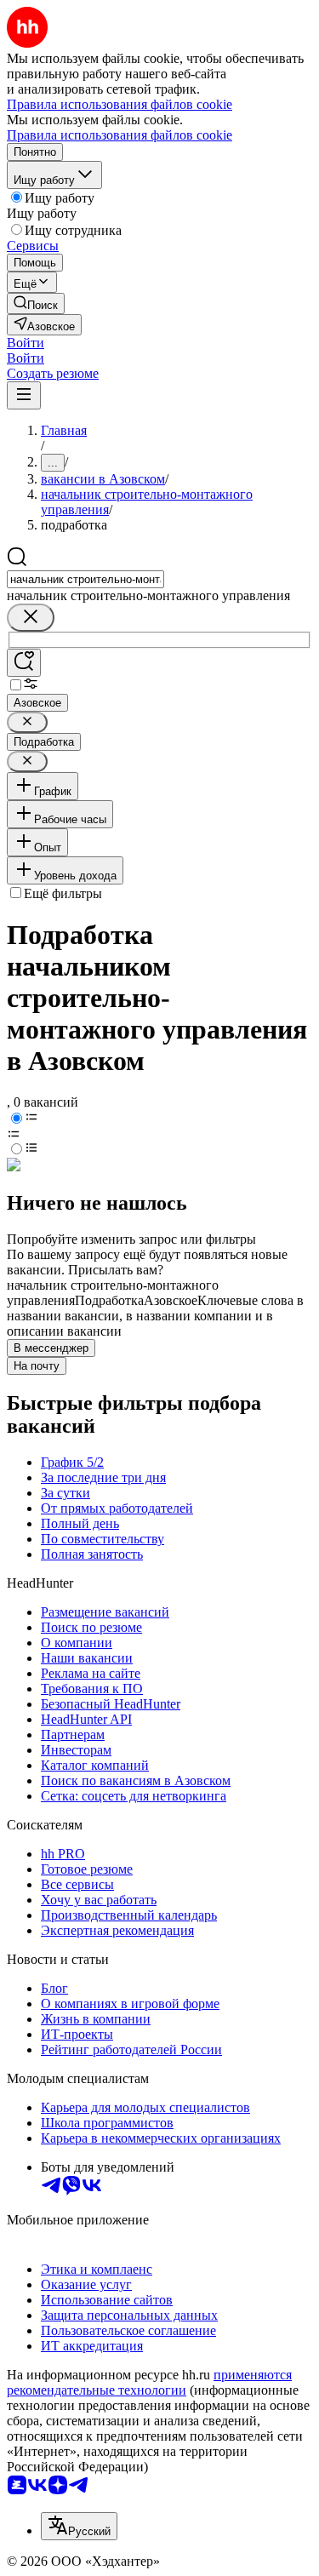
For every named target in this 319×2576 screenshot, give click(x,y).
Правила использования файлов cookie (120, 135)
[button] (26, 343)
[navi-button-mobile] (24, 395)
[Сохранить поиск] (24, 663)
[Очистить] (31, 618)
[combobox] (85, 579)
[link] (36, 303)
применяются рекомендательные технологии (149, 2382)
